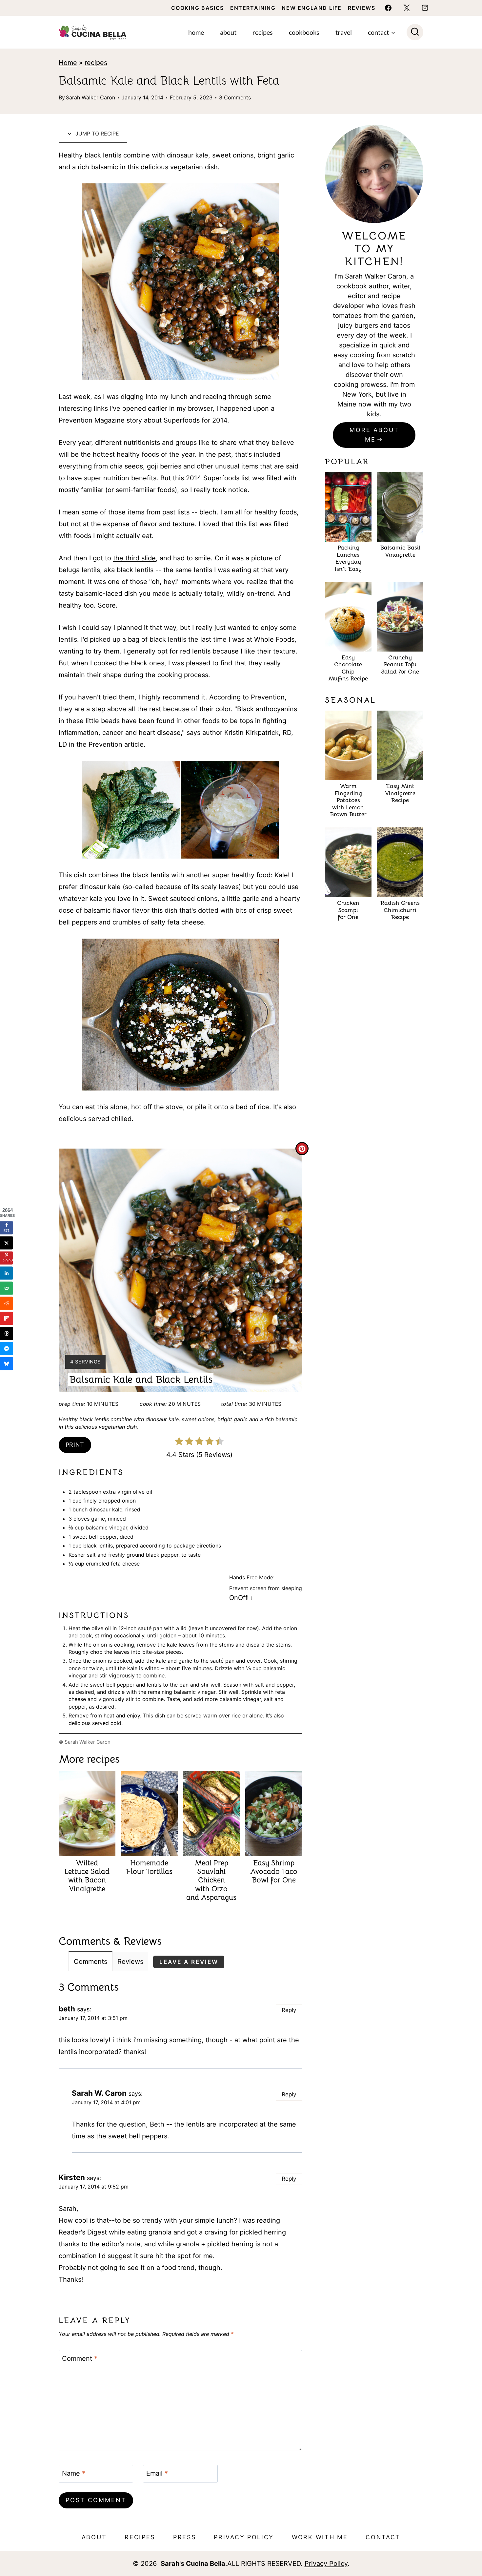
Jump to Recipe (96, 134)
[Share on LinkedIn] (7, 1273)
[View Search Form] (415, 32)
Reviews (361, 8)
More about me (374, 435)
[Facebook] (388, 8)
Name (74, 2473)
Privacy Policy (244, 2537)
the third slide (134, 558)
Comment (80, 2358)
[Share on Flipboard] (7, 1318)
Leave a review (189, 1962)
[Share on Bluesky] (7, 1363)
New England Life (312, 8)
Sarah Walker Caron (90, 97)
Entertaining (253, 8)
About (228, 32)
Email (157, 2473)
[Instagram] (425, 8)
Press (185, 2537)
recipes (96, 63)
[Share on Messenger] (7, 1348)
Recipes (263, 32)
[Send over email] (7, 1288)
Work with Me (320, 2537)
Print (75, 1445)
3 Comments (235, 97)
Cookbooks (304, 32)
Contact (383, 2537)
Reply (289, 2010)
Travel (344, 32)
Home (196, 32)
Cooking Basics (197, 8)
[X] (407, 8)
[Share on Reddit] (7, 1303)
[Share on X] (7, 1243)
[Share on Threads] (7, 1333)
